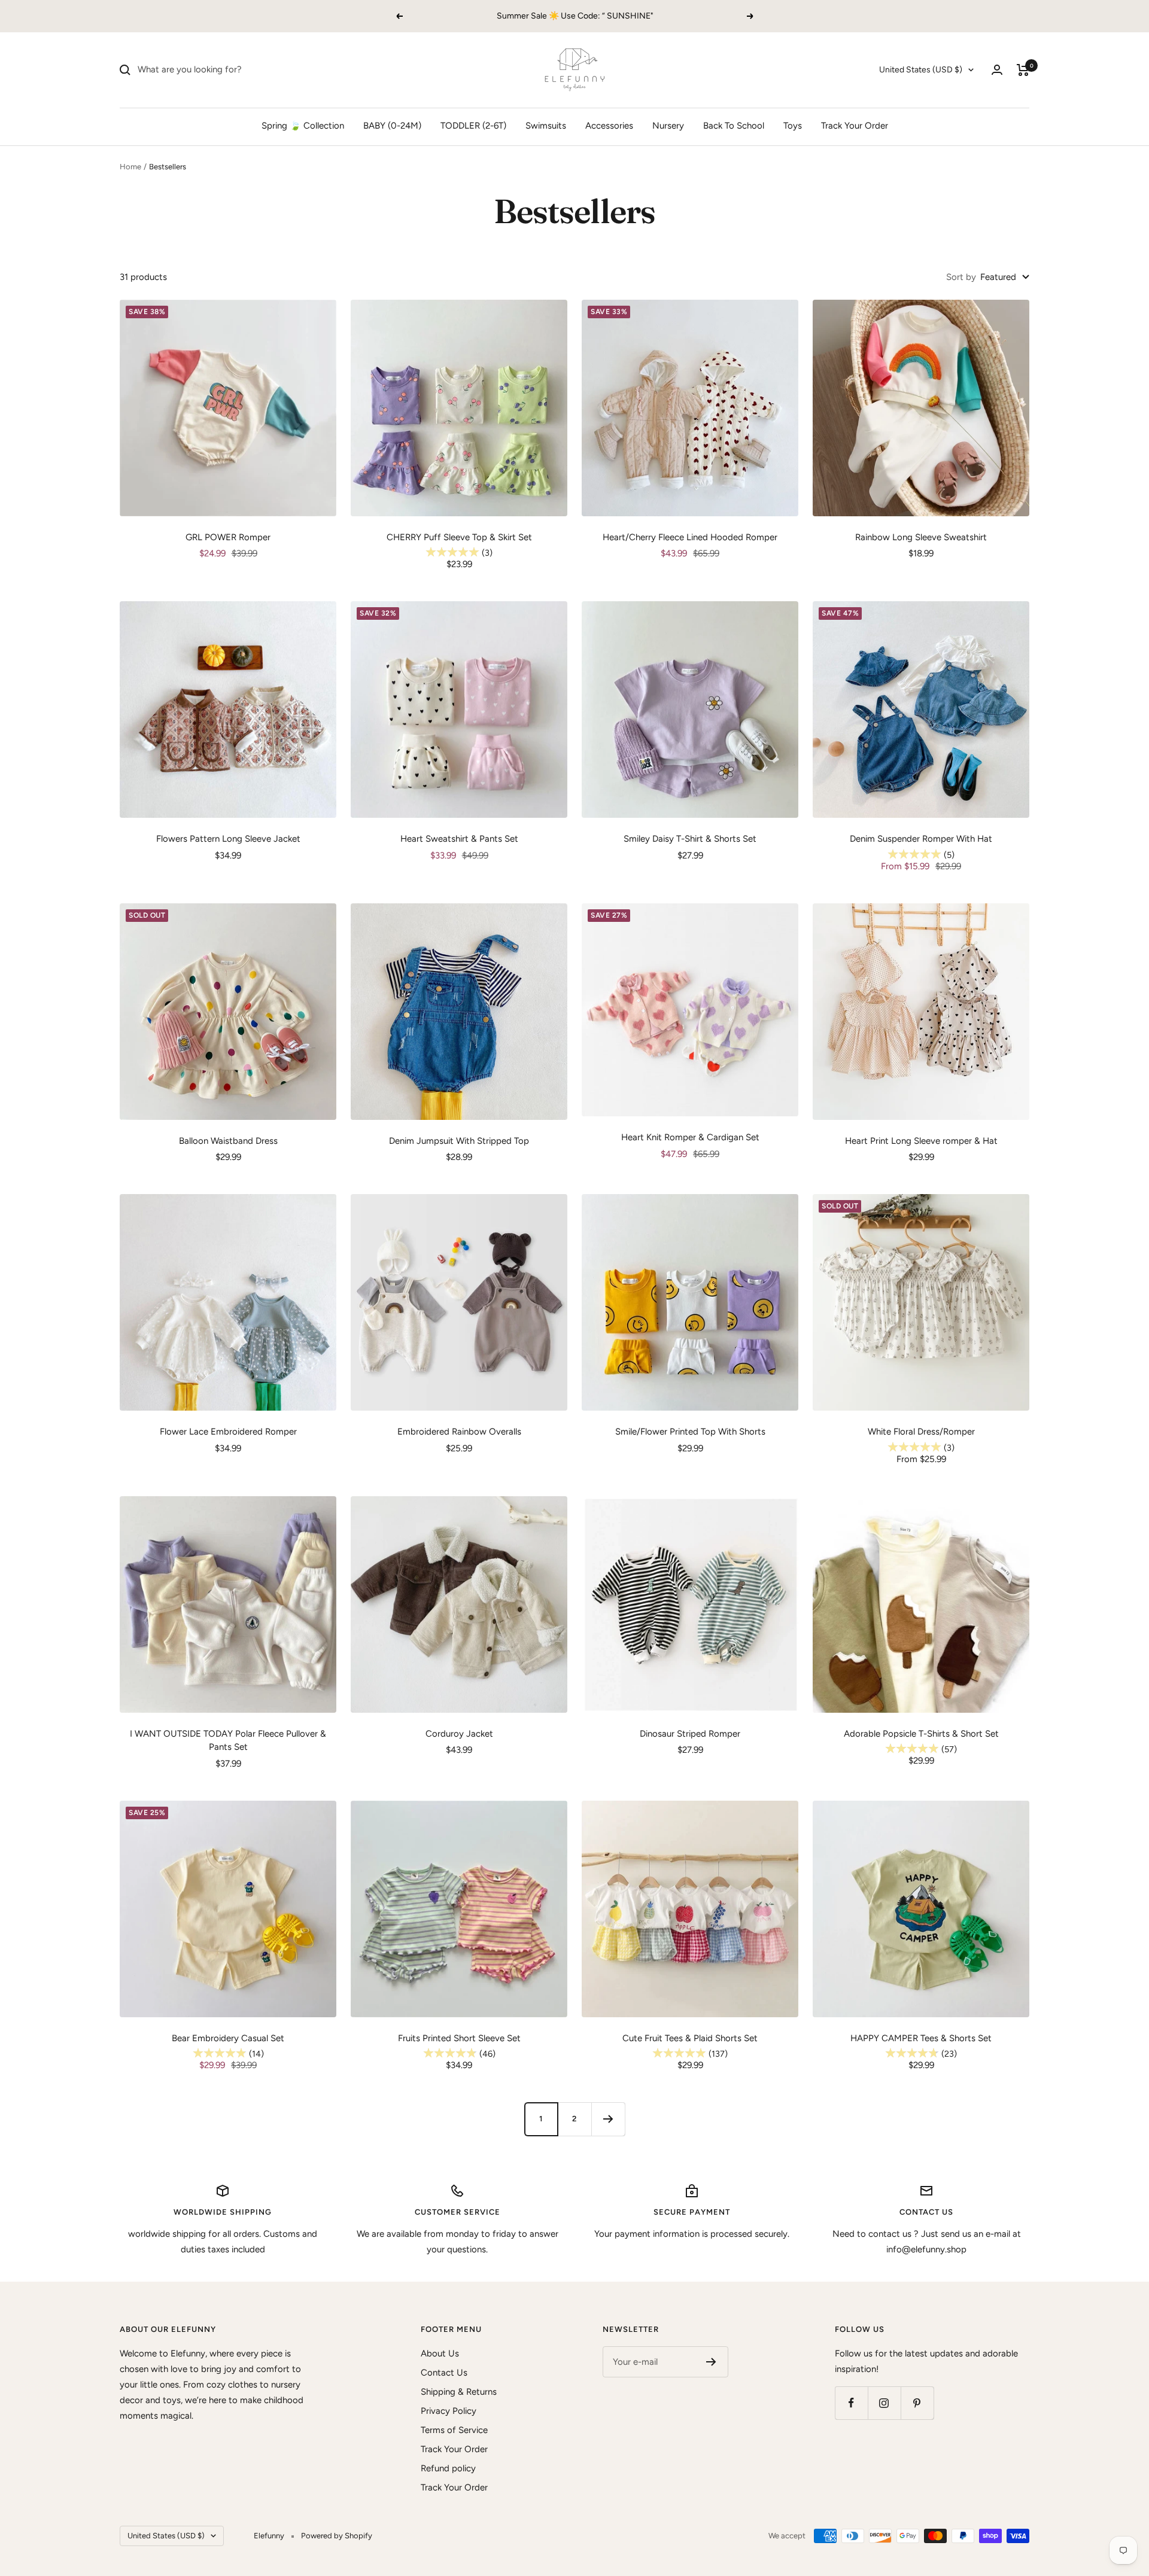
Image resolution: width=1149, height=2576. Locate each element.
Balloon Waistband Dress (228, 1141)
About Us (440, 2353)
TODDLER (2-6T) (473, 126)
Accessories (609, 126)
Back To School (734, 126)
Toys (793, 126)
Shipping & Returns (459, 2392)
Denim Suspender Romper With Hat (921, 839)
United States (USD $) (921, 70)
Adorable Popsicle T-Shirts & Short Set (921, 1734)
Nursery (668, 126)
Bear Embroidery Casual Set (228, 2038)
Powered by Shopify (337, 2536)
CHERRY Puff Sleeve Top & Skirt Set (459, 537)
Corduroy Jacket (459, 1734)
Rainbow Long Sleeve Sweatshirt (921, 537)
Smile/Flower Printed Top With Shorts (690, 1432)
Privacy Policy (449, 2411)
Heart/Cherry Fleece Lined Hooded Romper (690, 537)
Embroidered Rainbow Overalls (459, 1432)
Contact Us (444, 2373)
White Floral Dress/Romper (921, 1432)
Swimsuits (546, 126)
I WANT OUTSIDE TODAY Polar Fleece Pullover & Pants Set (228, 1741)
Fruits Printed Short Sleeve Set (459, 2038)
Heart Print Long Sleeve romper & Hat (921, 1141)
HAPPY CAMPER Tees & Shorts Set (921, 2038)
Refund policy (448, 2468)
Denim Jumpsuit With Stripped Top (459, 1141)
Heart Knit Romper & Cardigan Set (690, 1137)
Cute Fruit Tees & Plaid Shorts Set (690, 2038)
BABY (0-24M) (392, 126)
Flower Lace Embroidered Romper (228, 1432)
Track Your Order (855, 126)
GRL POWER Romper (228, 537)
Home (130, 167)
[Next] (608, 2119)
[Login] (997, 70)
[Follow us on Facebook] (851, 2403)
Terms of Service (454, 2430)
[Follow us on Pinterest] (917, 2403)
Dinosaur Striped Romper (690, 1734)
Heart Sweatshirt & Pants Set (459, 839)
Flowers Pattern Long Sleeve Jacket (228, 839)
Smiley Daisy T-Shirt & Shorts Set (690, 839)
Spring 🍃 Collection (303, 126)
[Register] (711, 2362)
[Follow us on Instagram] (884, 2403)
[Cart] (1023, 70)
